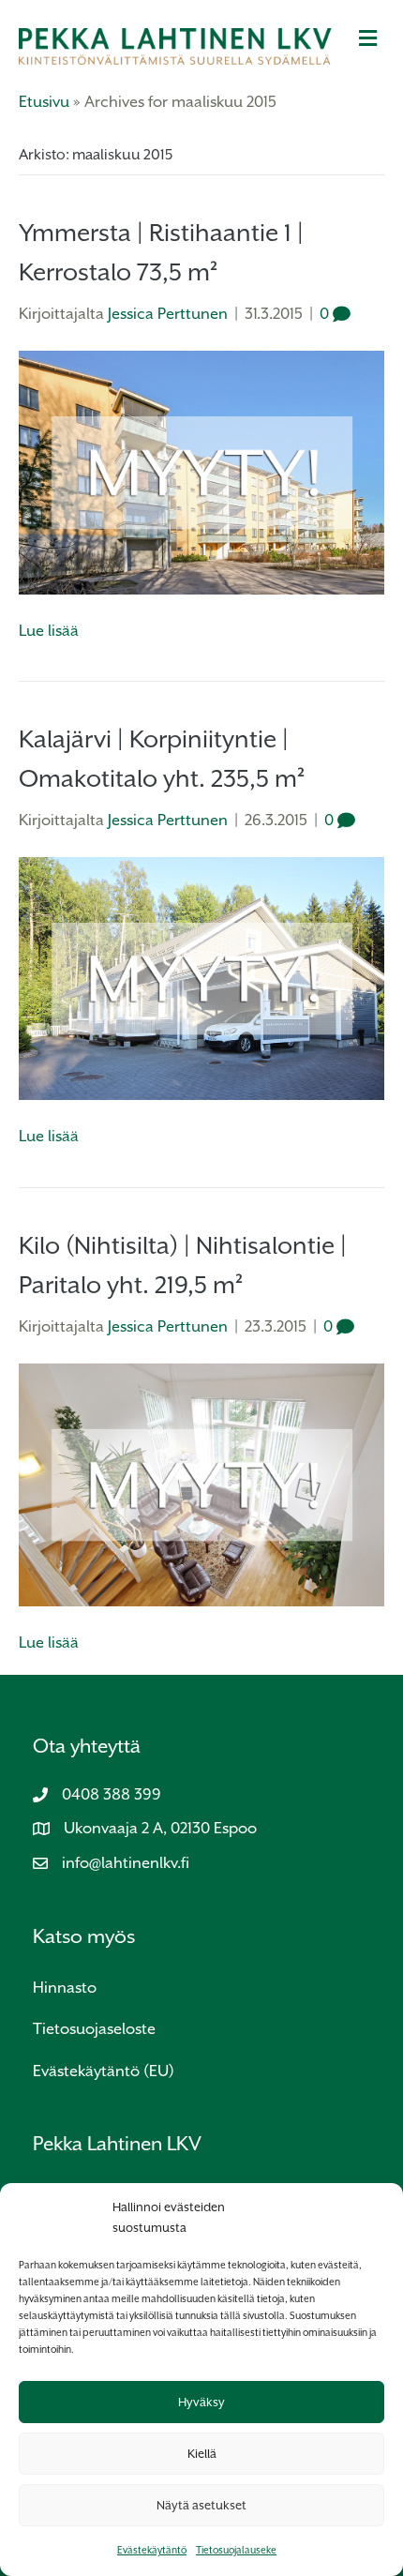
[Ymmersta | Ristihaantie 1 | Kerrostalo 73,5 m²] (201, 471)
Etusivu (44, 102)
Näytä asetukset (201, 2505)
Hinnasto (65, 1988)
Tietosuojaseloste (94, 2029)
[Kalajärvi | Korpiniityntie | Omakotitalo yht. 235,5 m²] (201, 978)
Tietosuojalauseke (236, 2550)
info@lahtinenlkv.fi (126, 1863)
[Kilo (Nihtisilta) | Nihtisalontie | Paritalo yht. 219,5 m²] (201, 1484)
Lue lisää (49, 631)
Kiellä (202, 2454)
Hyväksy (201, 2402)
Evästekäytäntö (152, 2550)
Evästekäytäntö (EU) (104, 2071)
